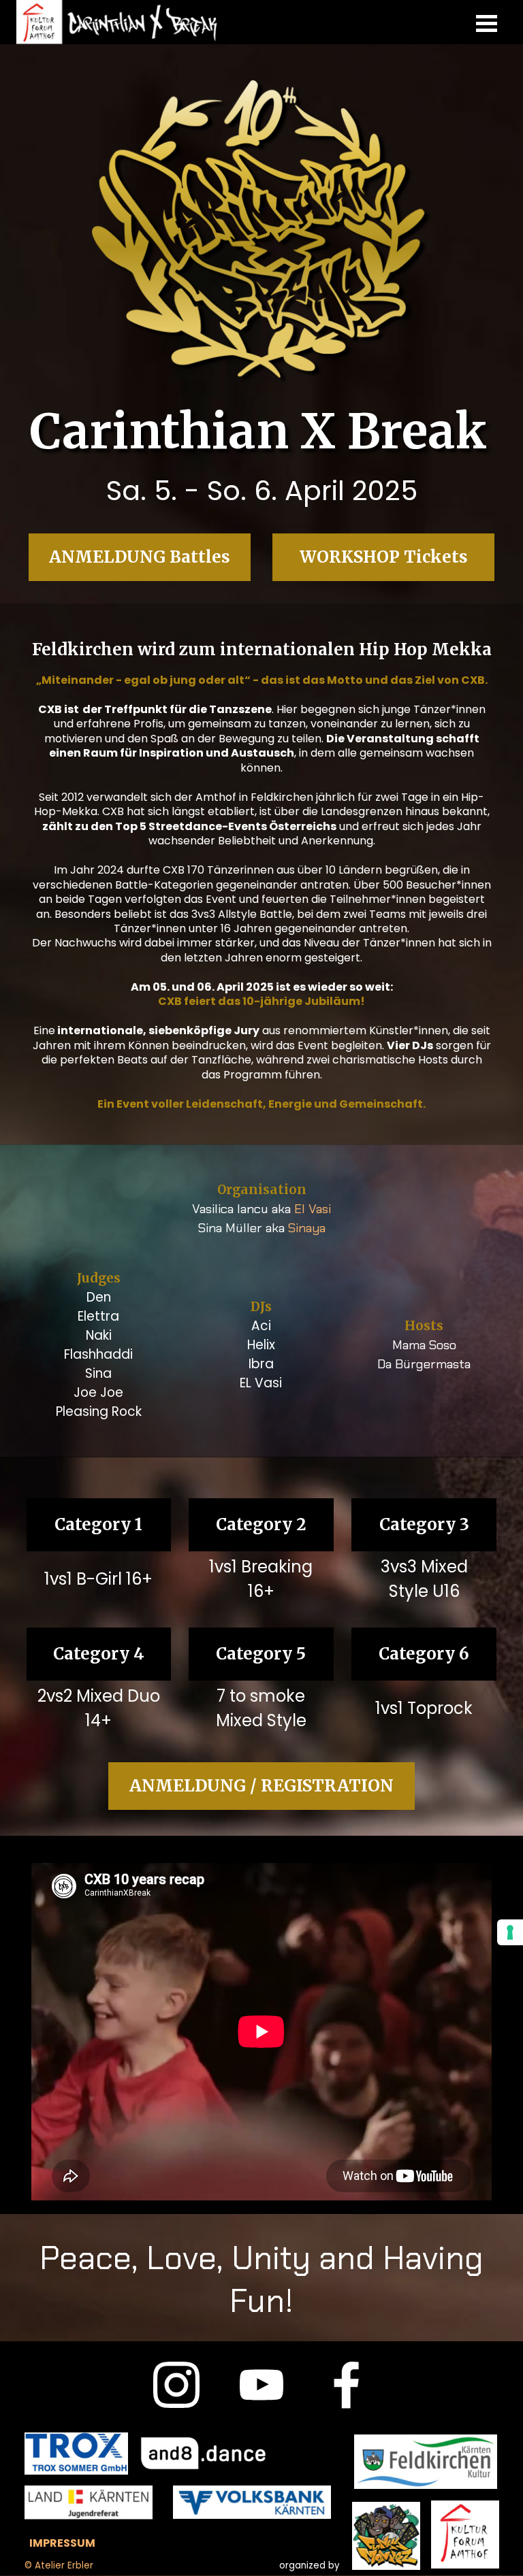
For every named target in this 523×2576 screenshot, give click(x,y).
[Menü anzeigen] (487, 23)
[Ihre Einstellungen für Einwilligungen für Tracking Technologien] (510, 1932)
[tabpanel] (261, 491)
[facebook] (347, 2385)
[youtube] (261, 2385)
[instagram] (176, 2385)
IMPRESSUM (62, 2543)
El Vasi (313, 1209)
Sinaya (307, 1228)
